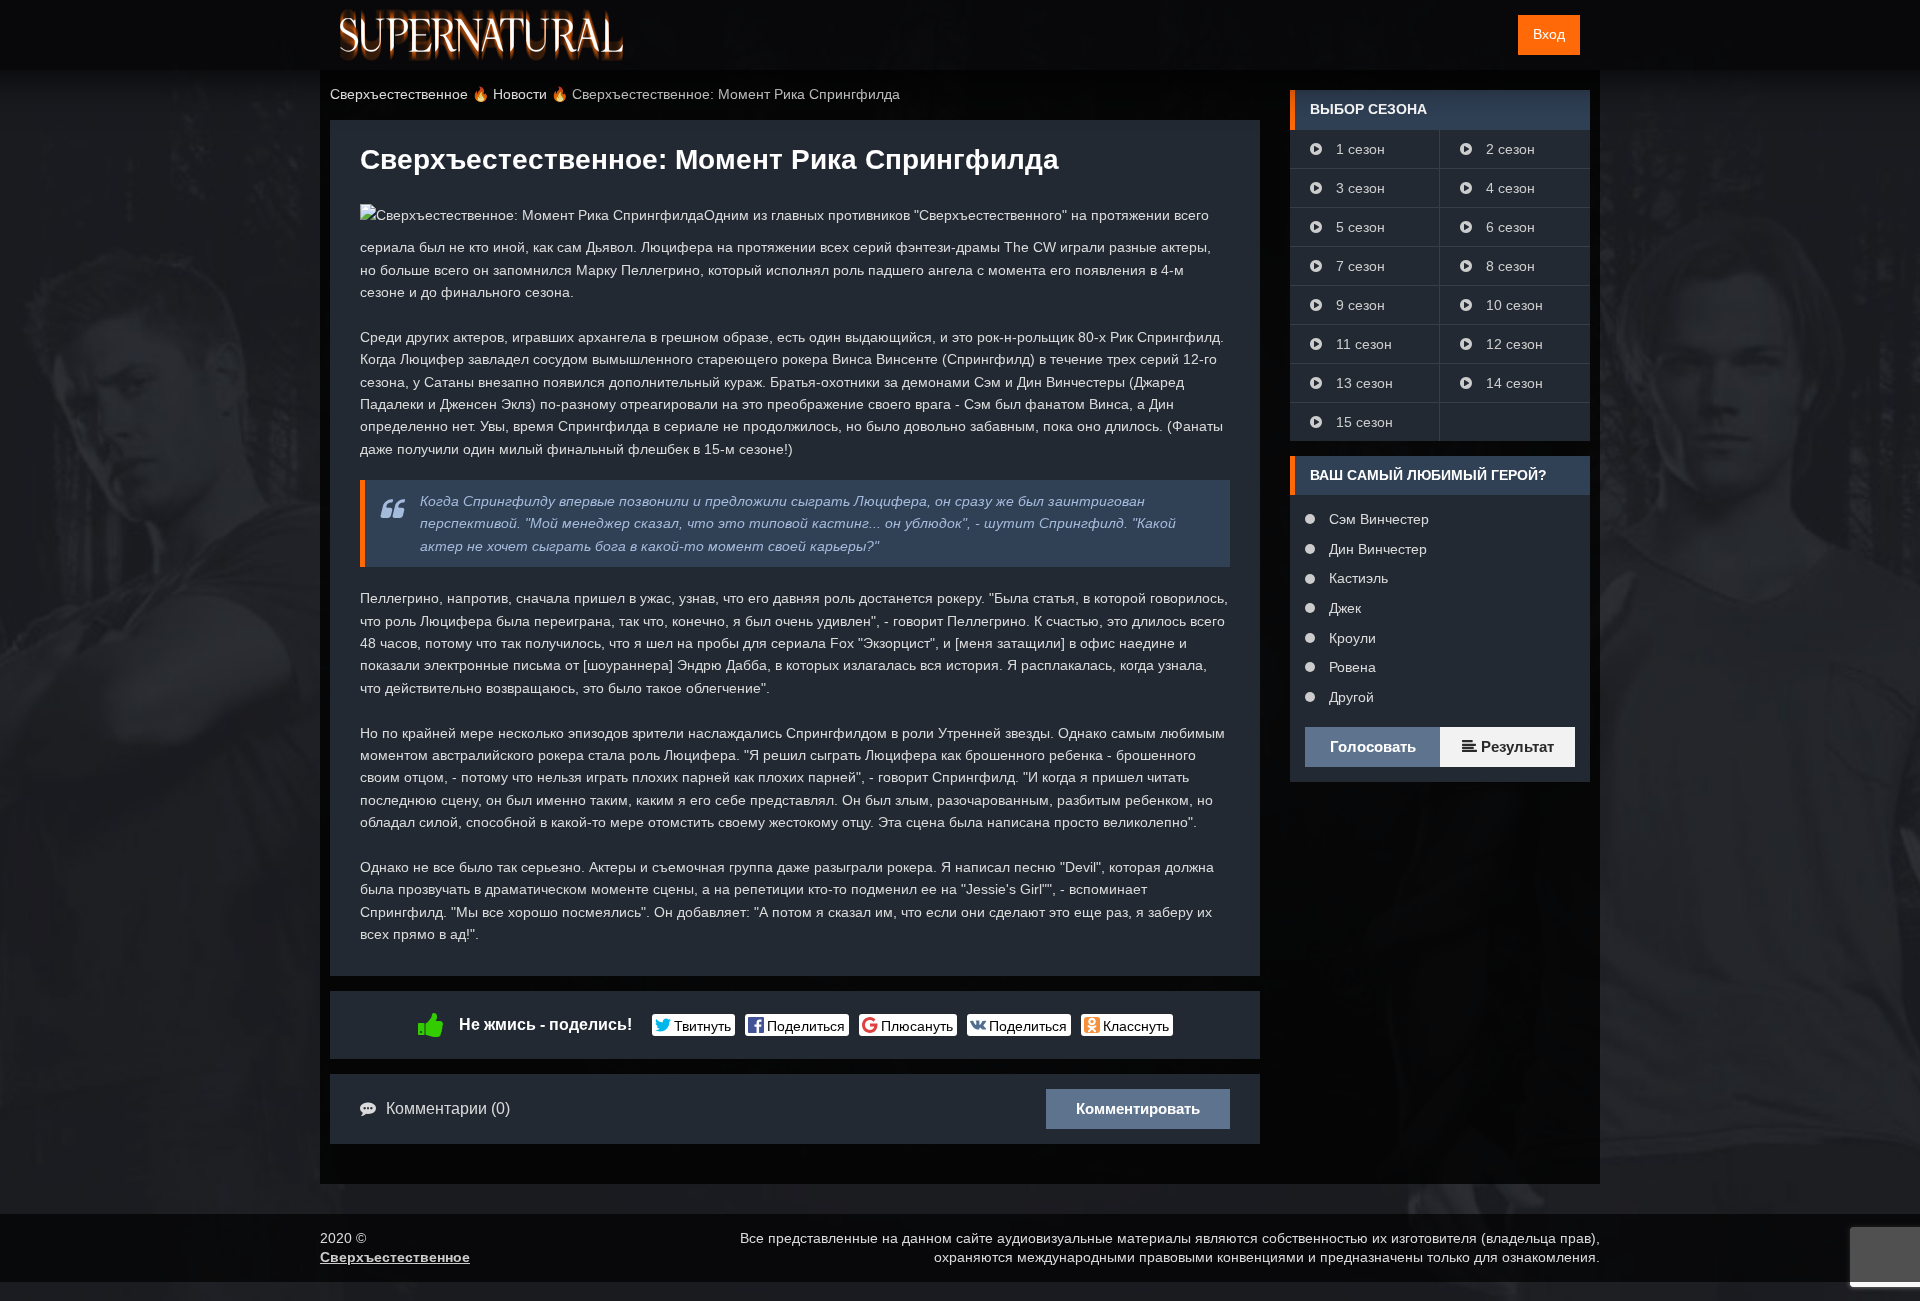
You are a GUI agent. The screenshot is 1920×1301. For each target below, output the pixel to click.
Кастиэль (1356, 578)
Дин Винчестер (1376, 549)
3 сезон (1358, 188)
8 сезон (1508, 266)
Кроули (1350, 638)
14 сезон (1512, 383)
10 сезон (1512, 305)
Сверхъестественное (395, 1257)
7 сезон (1358, 266)
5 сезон (1358, 227)
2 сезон (1508, 149)
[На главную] (481, 35)
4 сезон (1508, 188)
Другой (1349, 697)
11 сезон (1362, 344)
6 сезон (1508, 227)
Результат (1515, 746)
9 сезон (1358, 305)
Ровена (1350, 667)
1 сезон (1358, 149)
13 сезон (1362, 383)
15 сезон (1362, 422)
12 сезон (1512, 344)
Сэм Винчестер (1377, 519)
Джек (1343, 608)
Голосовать (1373, 746)
